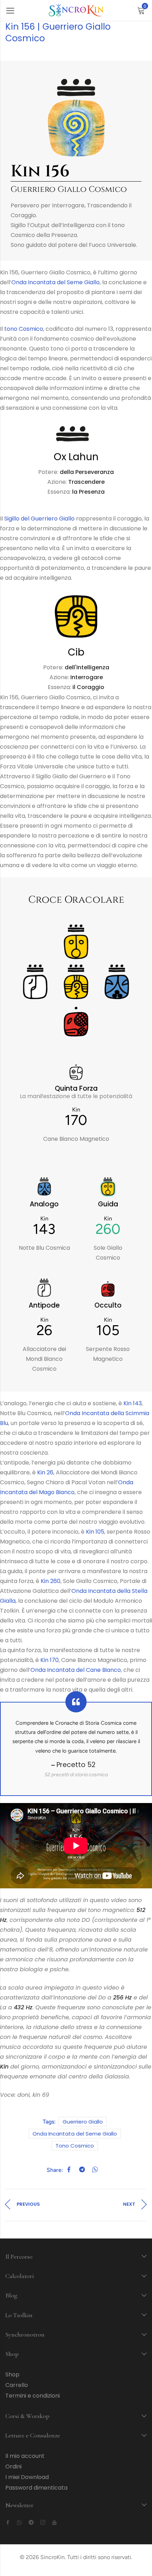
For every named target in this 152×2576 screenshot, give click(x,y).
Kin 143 (133, 1403)
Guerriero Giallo (83, 2122)
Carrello (17, 2385)
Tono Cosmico (75, 2146)
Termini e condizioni (33, 2396)
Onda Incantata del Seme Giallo (55, 282)
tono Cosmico (24, 329)
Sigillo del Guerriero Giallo (39, 519)
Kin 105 (95, 1532)
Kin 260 (51, 1581)
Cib (76, 652)
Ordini (13, 2467)
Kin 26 (45, 1472)
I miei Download (27, 2477)
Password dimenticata (36, 2488)
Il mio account (25, 2456)
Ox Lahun (76, 457)
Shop (12, 2374)
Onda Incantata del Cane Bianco (76, 1670)
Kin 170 (49, 1660)
